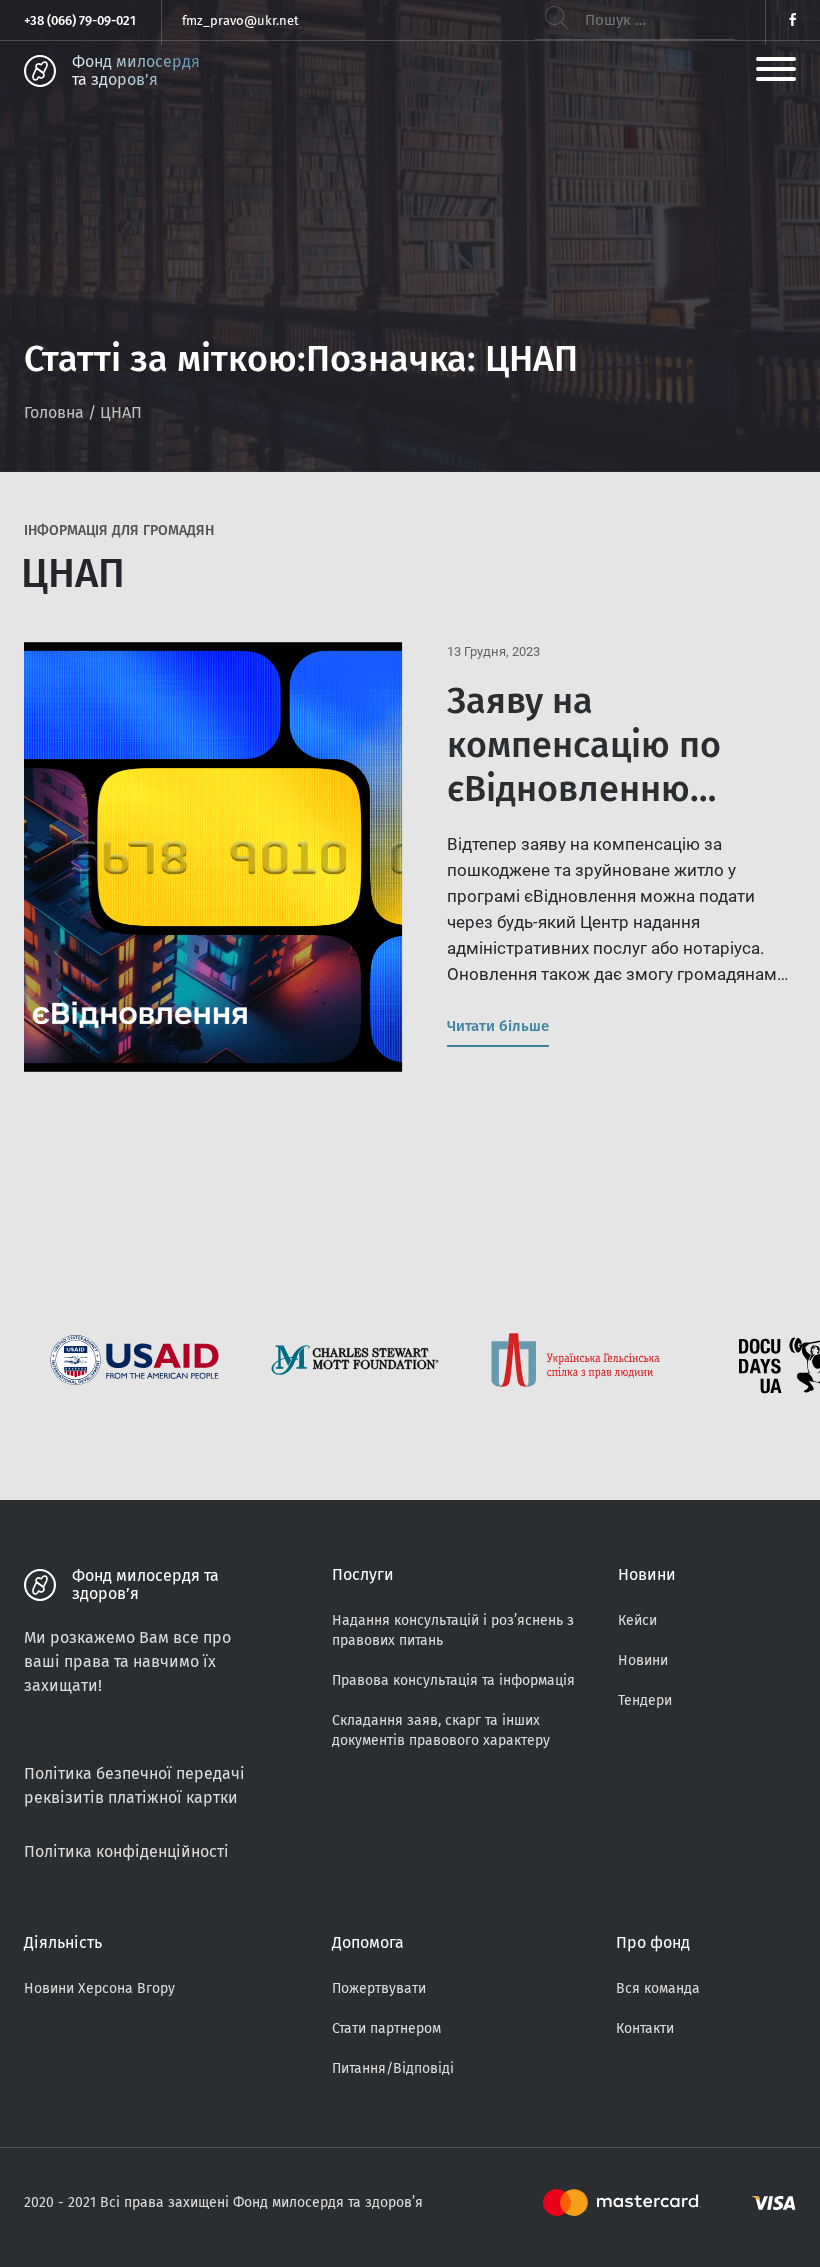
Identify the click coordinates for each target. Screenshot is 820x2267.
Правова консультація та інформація (453, 1680)
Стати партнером (386, 2028)
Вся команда (658, 1988)
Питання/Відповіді (393, 2068)
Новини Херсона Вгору (99, 1988)
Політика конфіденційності (126, 1851)
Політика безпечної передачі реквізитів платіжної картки (134, 1785)
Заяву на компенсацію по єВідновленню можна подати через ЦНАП (621, 789)
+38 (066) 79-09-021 (80, 20)
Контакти (645, 2028)
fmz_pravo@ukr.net (240, 20)
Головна (54, 412)
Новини (643, 1660)
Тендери (645, 1700)
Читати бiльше (498, 1026)
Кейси (637, 1620)
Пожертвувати (379, 1988)
